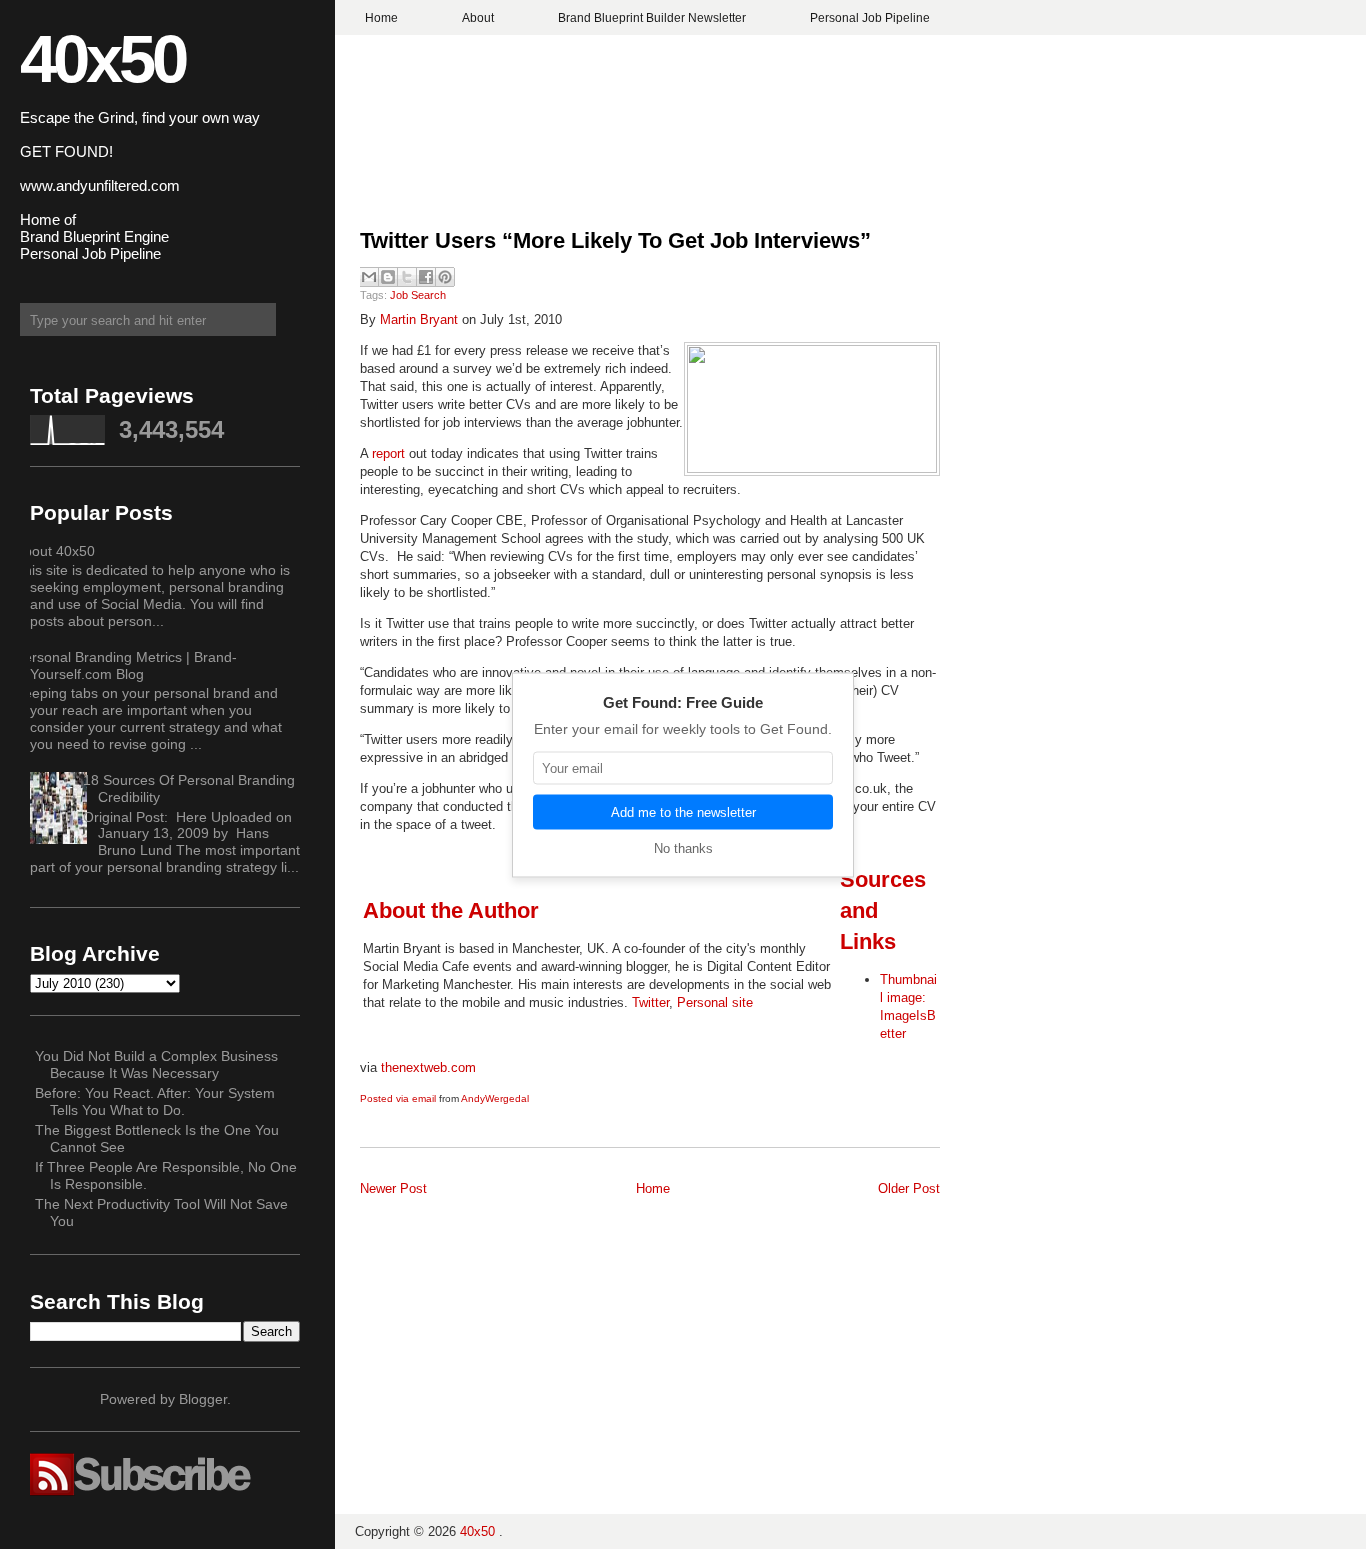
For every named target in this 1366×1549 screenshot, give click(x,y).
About (478, 18)
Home (381, 18)
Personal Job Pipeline (870, 18)
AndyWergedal (495, 1098)
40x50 (102, 58)
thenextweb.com (428, 1067)
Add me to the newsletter (683, 811)
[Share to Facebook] (426, 277)
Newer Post (393, 1188)
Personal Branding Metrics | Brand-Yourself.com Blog (126, 665)
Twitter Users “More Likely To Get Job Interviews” (615, 240)
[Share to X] (407, 277)
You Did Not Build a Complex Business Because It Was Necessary (156, 1064)
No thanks (683, 847)
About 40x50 (55, 551)
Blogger (203, 1399)
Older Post (909, 1188)
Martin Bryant (419, 319)
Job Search (418, 295)
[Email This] (369, 277)
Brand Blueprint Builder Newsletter (652, 18)
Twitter (650, 1002)
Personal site (715, 1002)
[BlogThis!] (388, 277)
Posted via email (398, 1098)
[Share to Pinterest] (445, 277)
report (388, 453)
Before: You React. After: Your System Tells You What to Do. (155, 1101)
